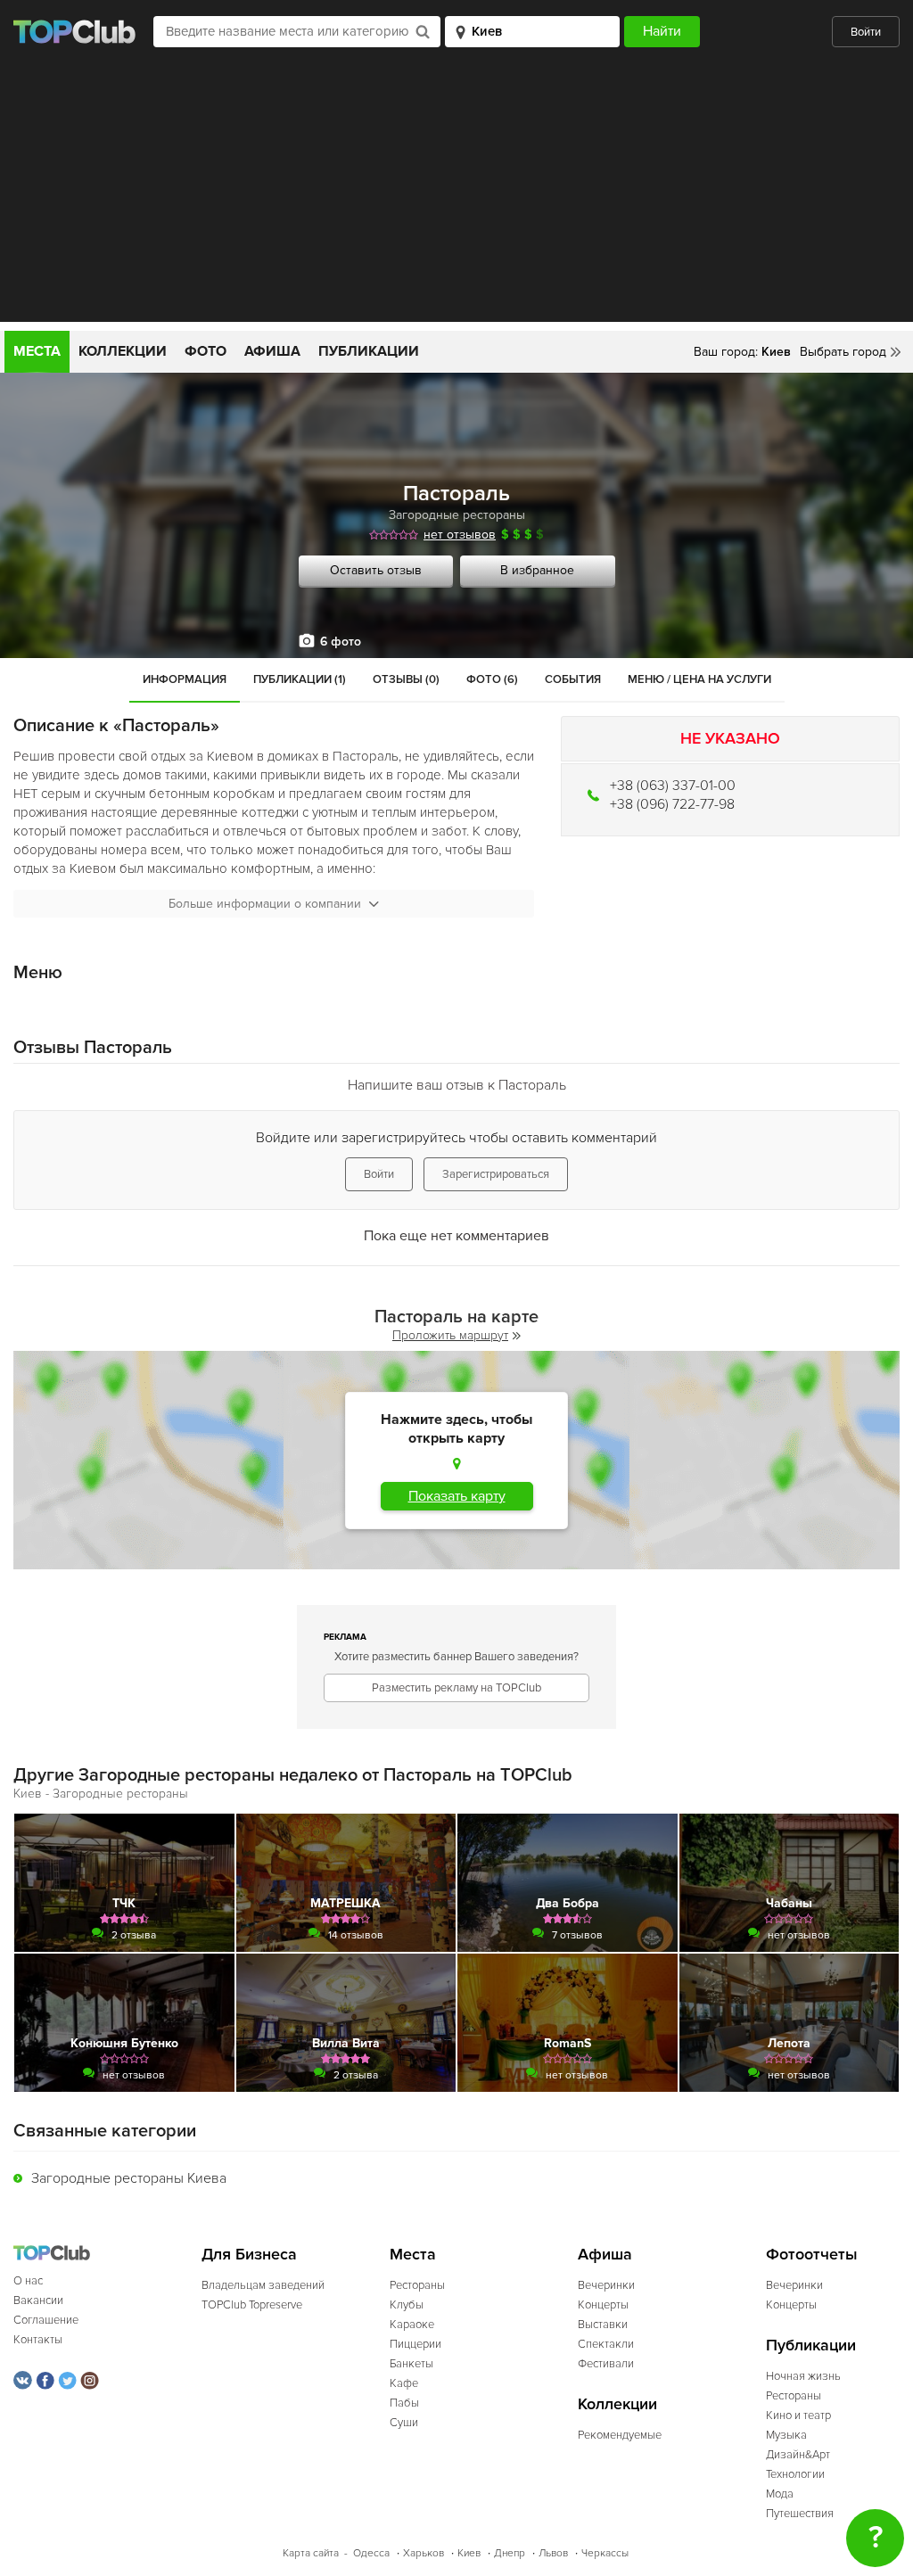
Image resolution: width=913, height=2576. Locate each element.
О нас (28, 2281)
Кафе (404, 2383)
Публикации (369, 351)
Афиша (272, 351)
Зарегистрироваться (496, 1174)
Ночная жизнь (803, 2376)
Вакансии (38, 2300)
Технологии (795, 2474)
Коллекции (123, 351)
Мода (780, 2494)
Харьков (424, 2553)
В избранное (537, 570)
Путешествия (800, 2514)
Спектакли (606, 2344)
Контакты (38, 2340)
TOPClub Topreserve (252, 2305)
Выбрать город (843, 352)
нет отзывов (460, 535)
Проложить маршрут (450, 1335)
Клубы (407, 2305)
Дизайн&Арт (798, 2455)
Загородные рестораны (457, 515)
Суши (404, 2423)
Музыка (786, 2435)
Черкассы (605, 2553)
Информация (185, 679)
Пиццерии (415, 2344)
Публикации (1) (300, 679)
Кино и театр (798, 2416)
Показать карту (457, 1496)
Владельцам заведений (263, 2285)
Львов (553, 2553)
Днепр (510, 2553)
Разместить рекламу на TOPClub (456, 1688)
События (573, 679)
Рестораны (417, 2285)
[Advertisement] (456, 197)
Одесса (371, 2553)
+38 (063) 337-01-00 (673, 786)
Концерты (603, 2305)
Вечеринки (606, 2285)
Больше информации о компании (265, 904)
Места (37, 351)
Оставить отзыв (376, 570)
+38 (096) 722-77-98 (672, 804)
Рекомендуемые (620, 2435)
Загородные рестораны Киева (129, 2178)
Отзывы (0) (406, 679)
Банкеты (411, 2364)
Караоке (412, 2325)
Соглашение (46, 2320)
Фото (206, 351)
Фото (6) (492, 679)
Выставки (603, 2325)
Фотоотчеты (812, 2255)
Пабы (404, 2403)
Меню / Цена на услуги (699, 679)
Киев (469, 2553)
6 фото (341, 642)
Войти (866, 32)
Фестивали (606, 2364)
